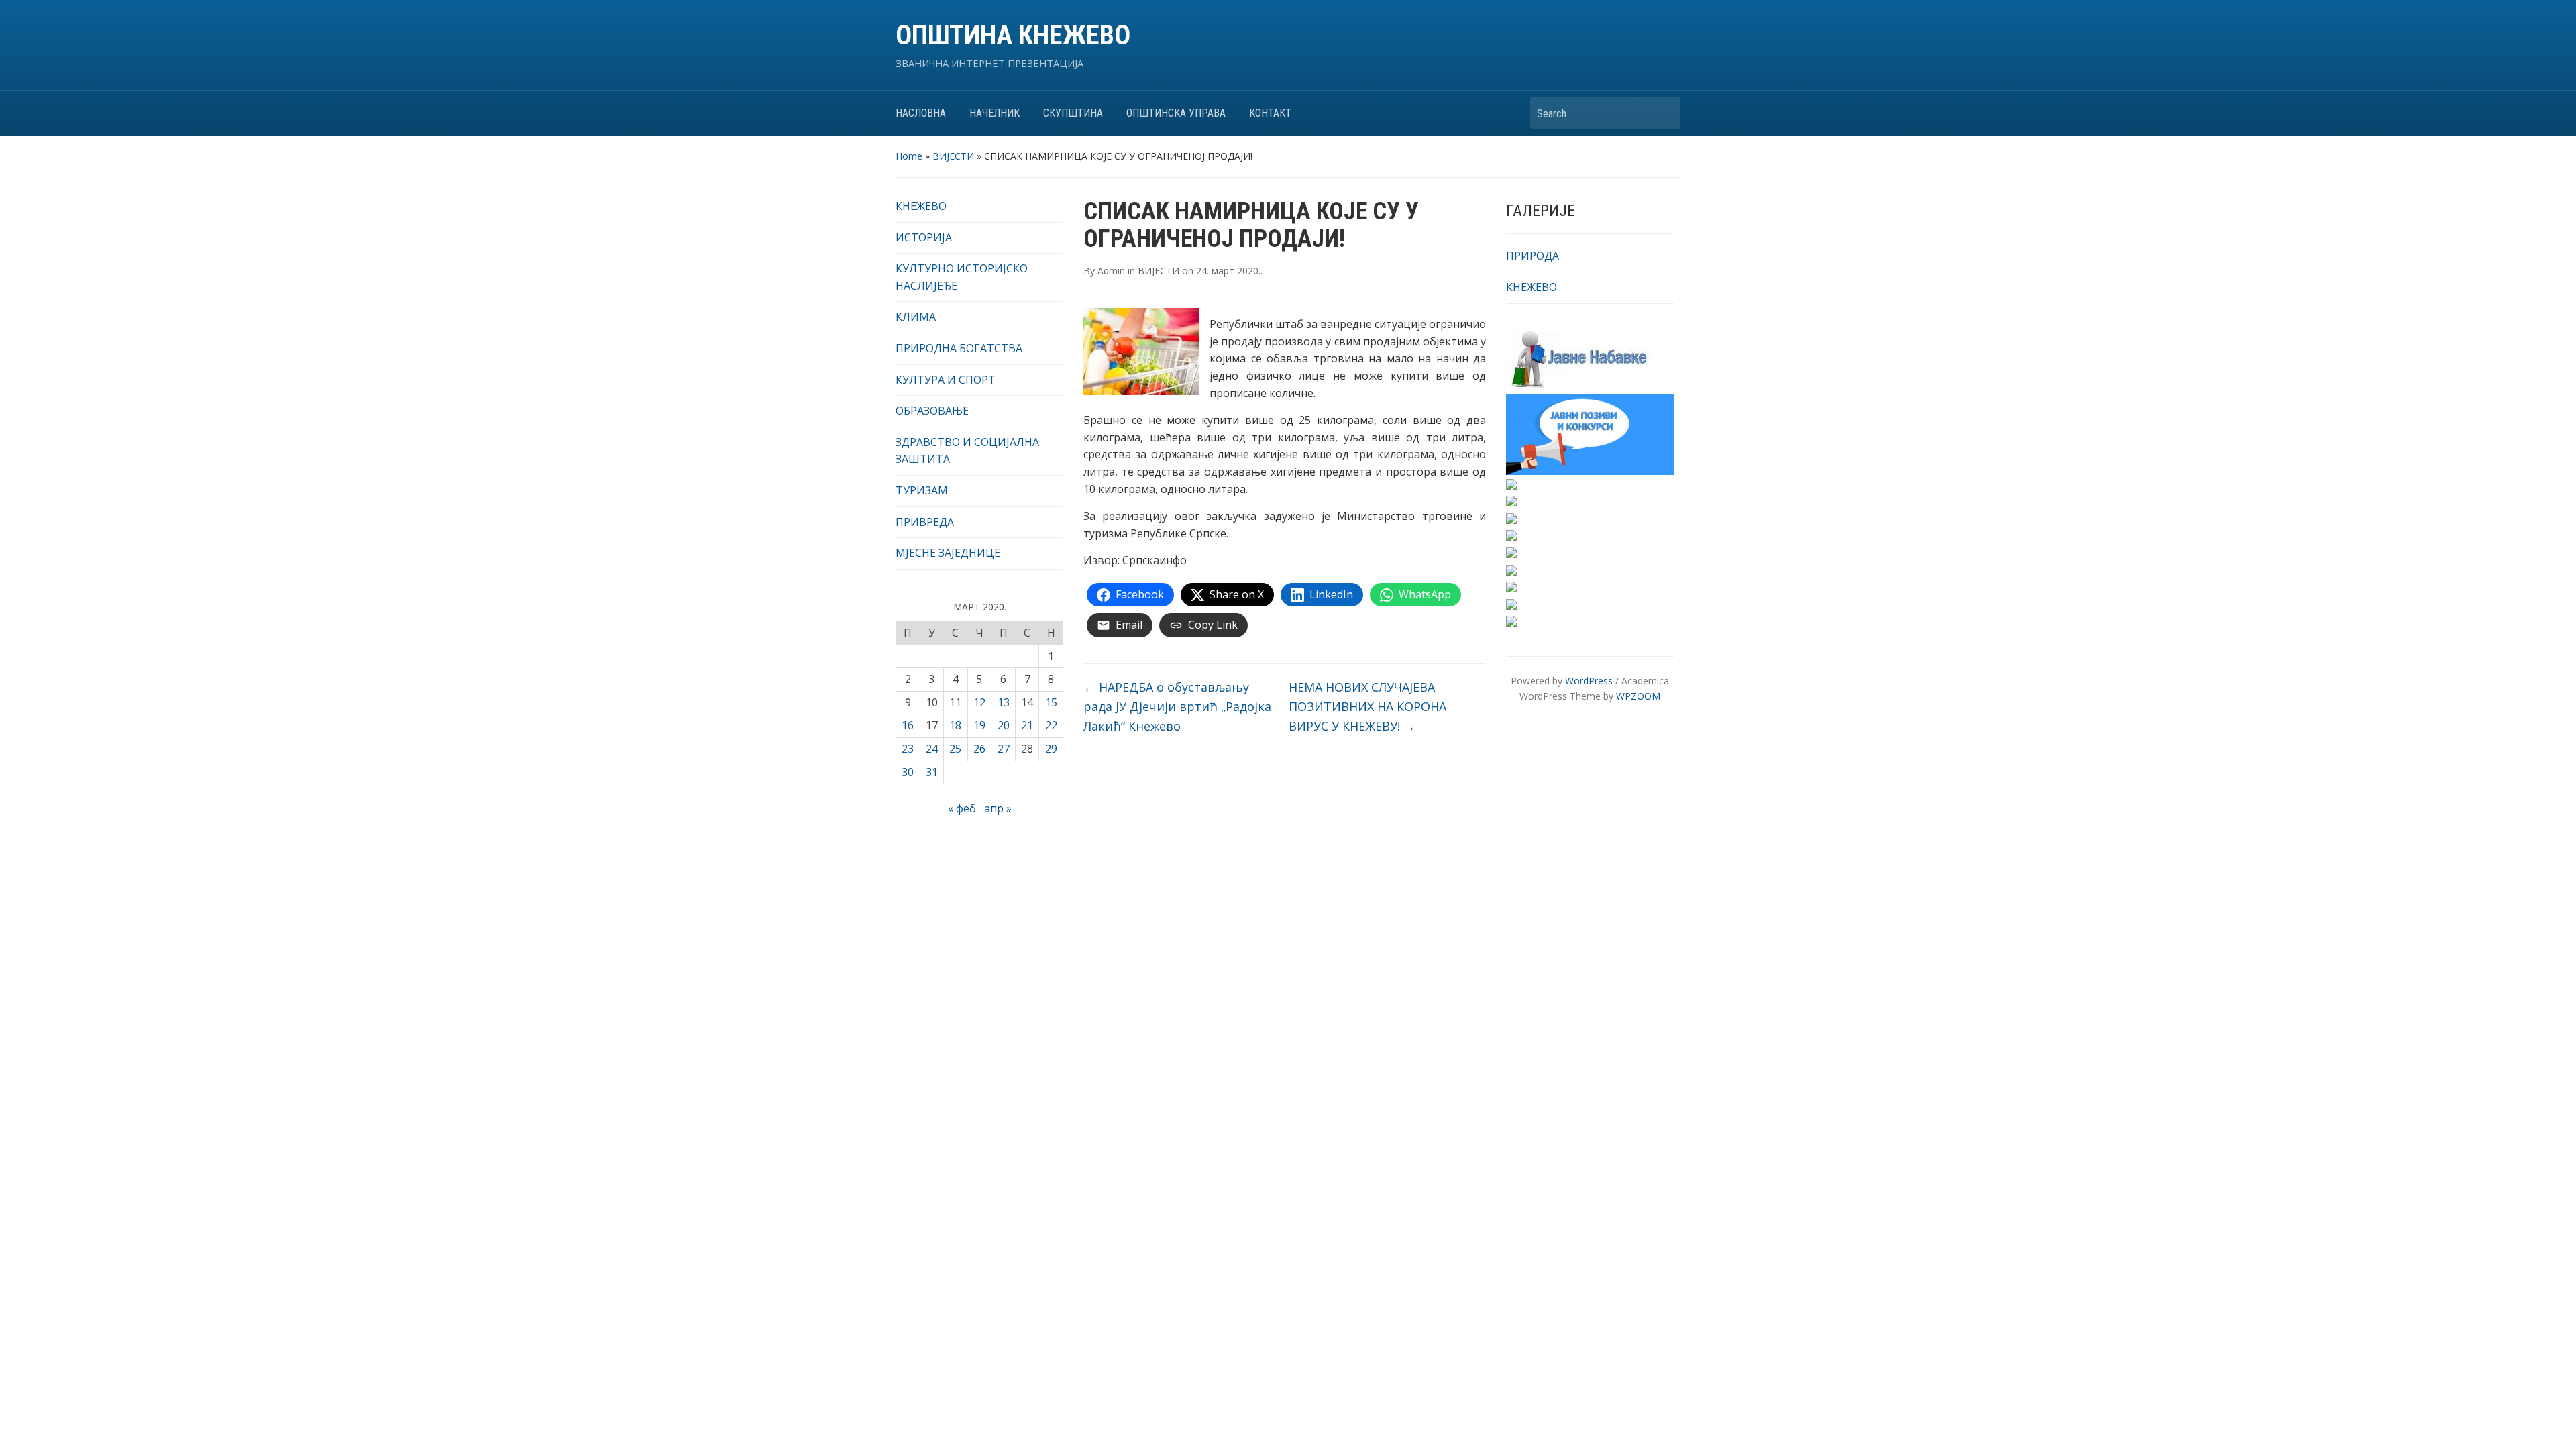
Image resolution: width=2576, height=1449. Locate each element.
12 (979, 702)
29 (1051, 749)
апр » (998, 808)
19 (979, 725)
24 (932, 749)
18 (955, 725)
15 (1051, 702)
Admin (1111, 271)
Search (1664, 113)
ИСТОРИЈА (924, 237)
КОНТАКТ (1270, 113)
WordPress (1589, 681)
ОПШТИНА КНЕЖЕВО (1013, 35)
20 (1004, 725)
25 (955, 749)
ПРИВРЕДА (925, 522)
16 (908, 725)
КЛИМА (916, 317)
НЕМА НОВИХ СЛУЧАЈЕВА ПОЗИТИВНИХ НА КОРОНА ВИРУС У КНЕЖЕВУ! (1367, 706)
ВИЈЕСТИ (953, 156)
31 (932, 772)
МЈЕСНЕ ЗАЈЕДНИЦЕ (948, 553)
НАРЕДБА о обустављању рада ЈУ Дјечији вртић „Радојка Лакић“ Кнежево (1177, 706)
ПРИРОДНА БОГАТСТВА (959, 348)
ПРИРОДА (1533, 256)
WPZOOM (1638, 696)
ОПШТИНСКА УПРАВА (1176, 113)
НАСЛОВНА (921, 113)
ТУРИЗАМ (922, 490)
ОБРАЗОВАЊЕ (932, 411)
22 (1051, 725)
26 (979, 749)
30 (908, 772)
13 (1004, 702)
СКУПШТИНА (1073, 113)
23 (908, 749)
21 (1027, 725)
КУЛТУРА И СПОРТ (946, 380)
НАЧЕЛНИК (995, 113)
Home (909, 156)
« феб (962, 808)
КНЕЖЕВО (921, 206)
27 (1004, 749)
